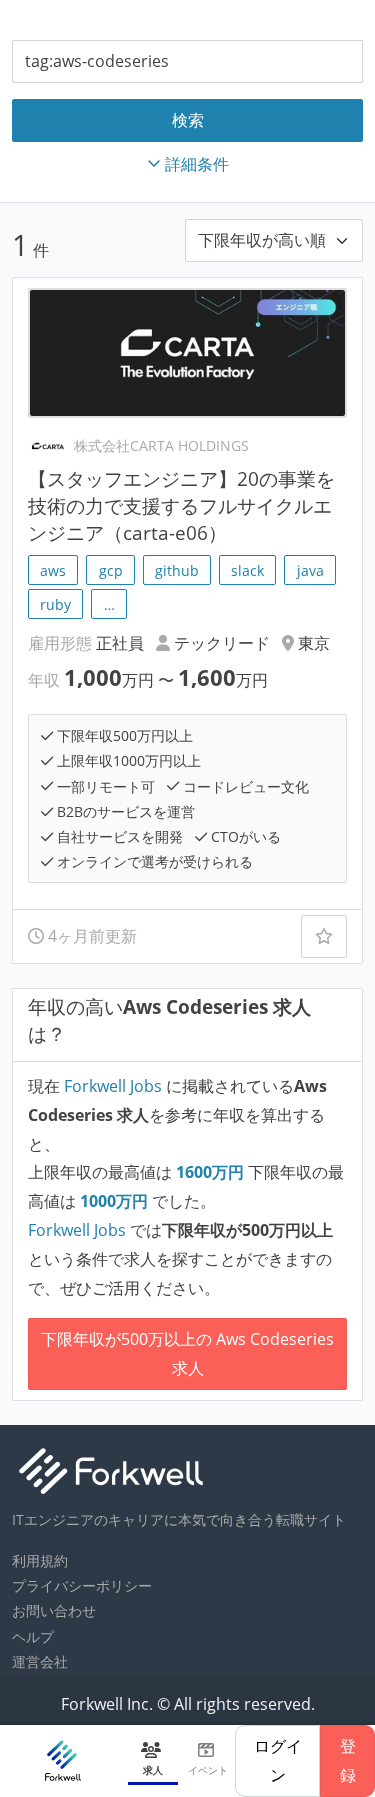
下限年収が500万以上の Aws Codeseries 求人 (187, 1353)
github (177, 570)
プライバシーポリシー (82, 1585)
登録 (348, 1760)
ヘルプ (33, 1636)
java (310, 570)
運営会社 (40, 1661)
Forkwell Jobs (113, 1086)
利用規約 (40, 1560)
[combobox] (187, 61)
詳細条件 (197, 164)
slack (247, 570)
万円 (212, 1172)
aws (53, 570)
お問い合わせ (54, 1610)
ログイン (278, 1760)
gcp (111, 570)
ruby (55, 604)
